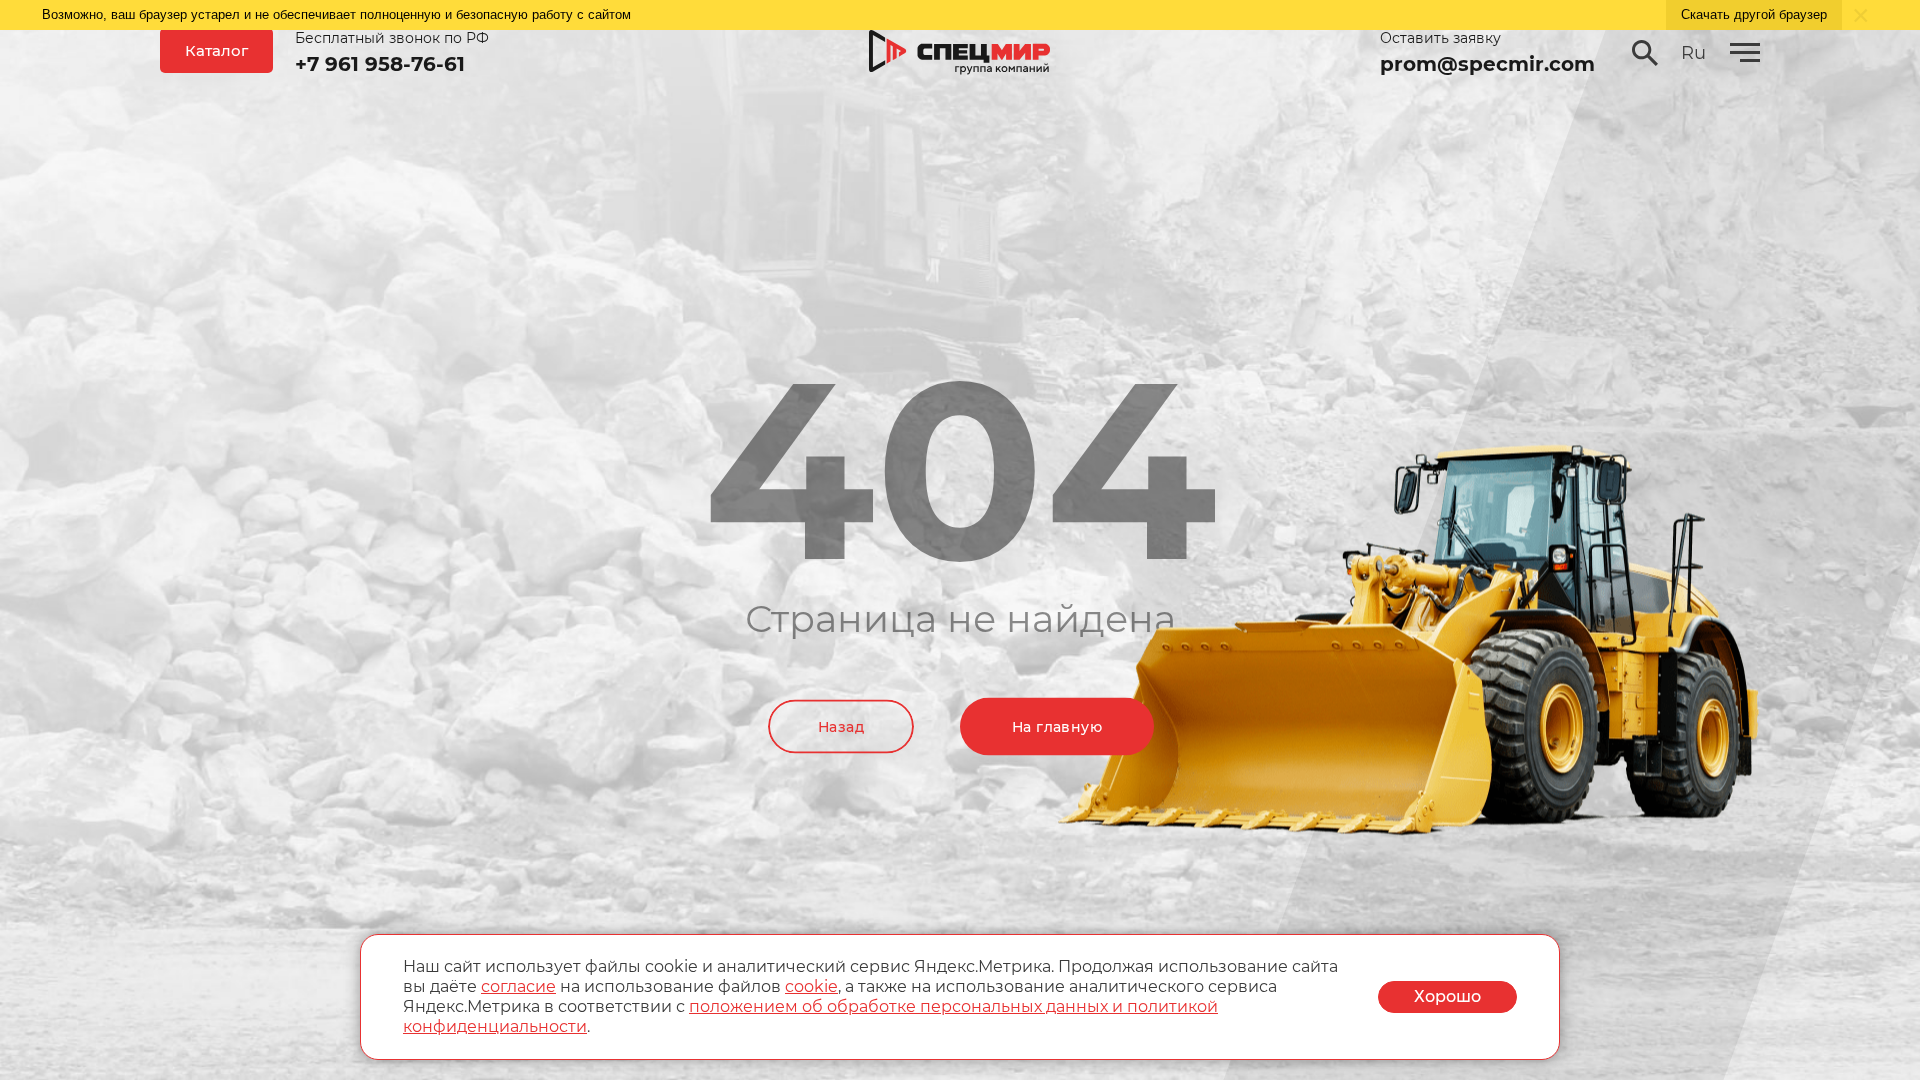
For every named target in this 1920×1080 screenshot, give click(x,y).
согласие (518, 986)
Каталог (216, 50)
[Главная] (960, 53)
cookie (811, 986)
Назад (841, 727)
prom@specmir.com (1487, 64)
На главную (1057, 727)
